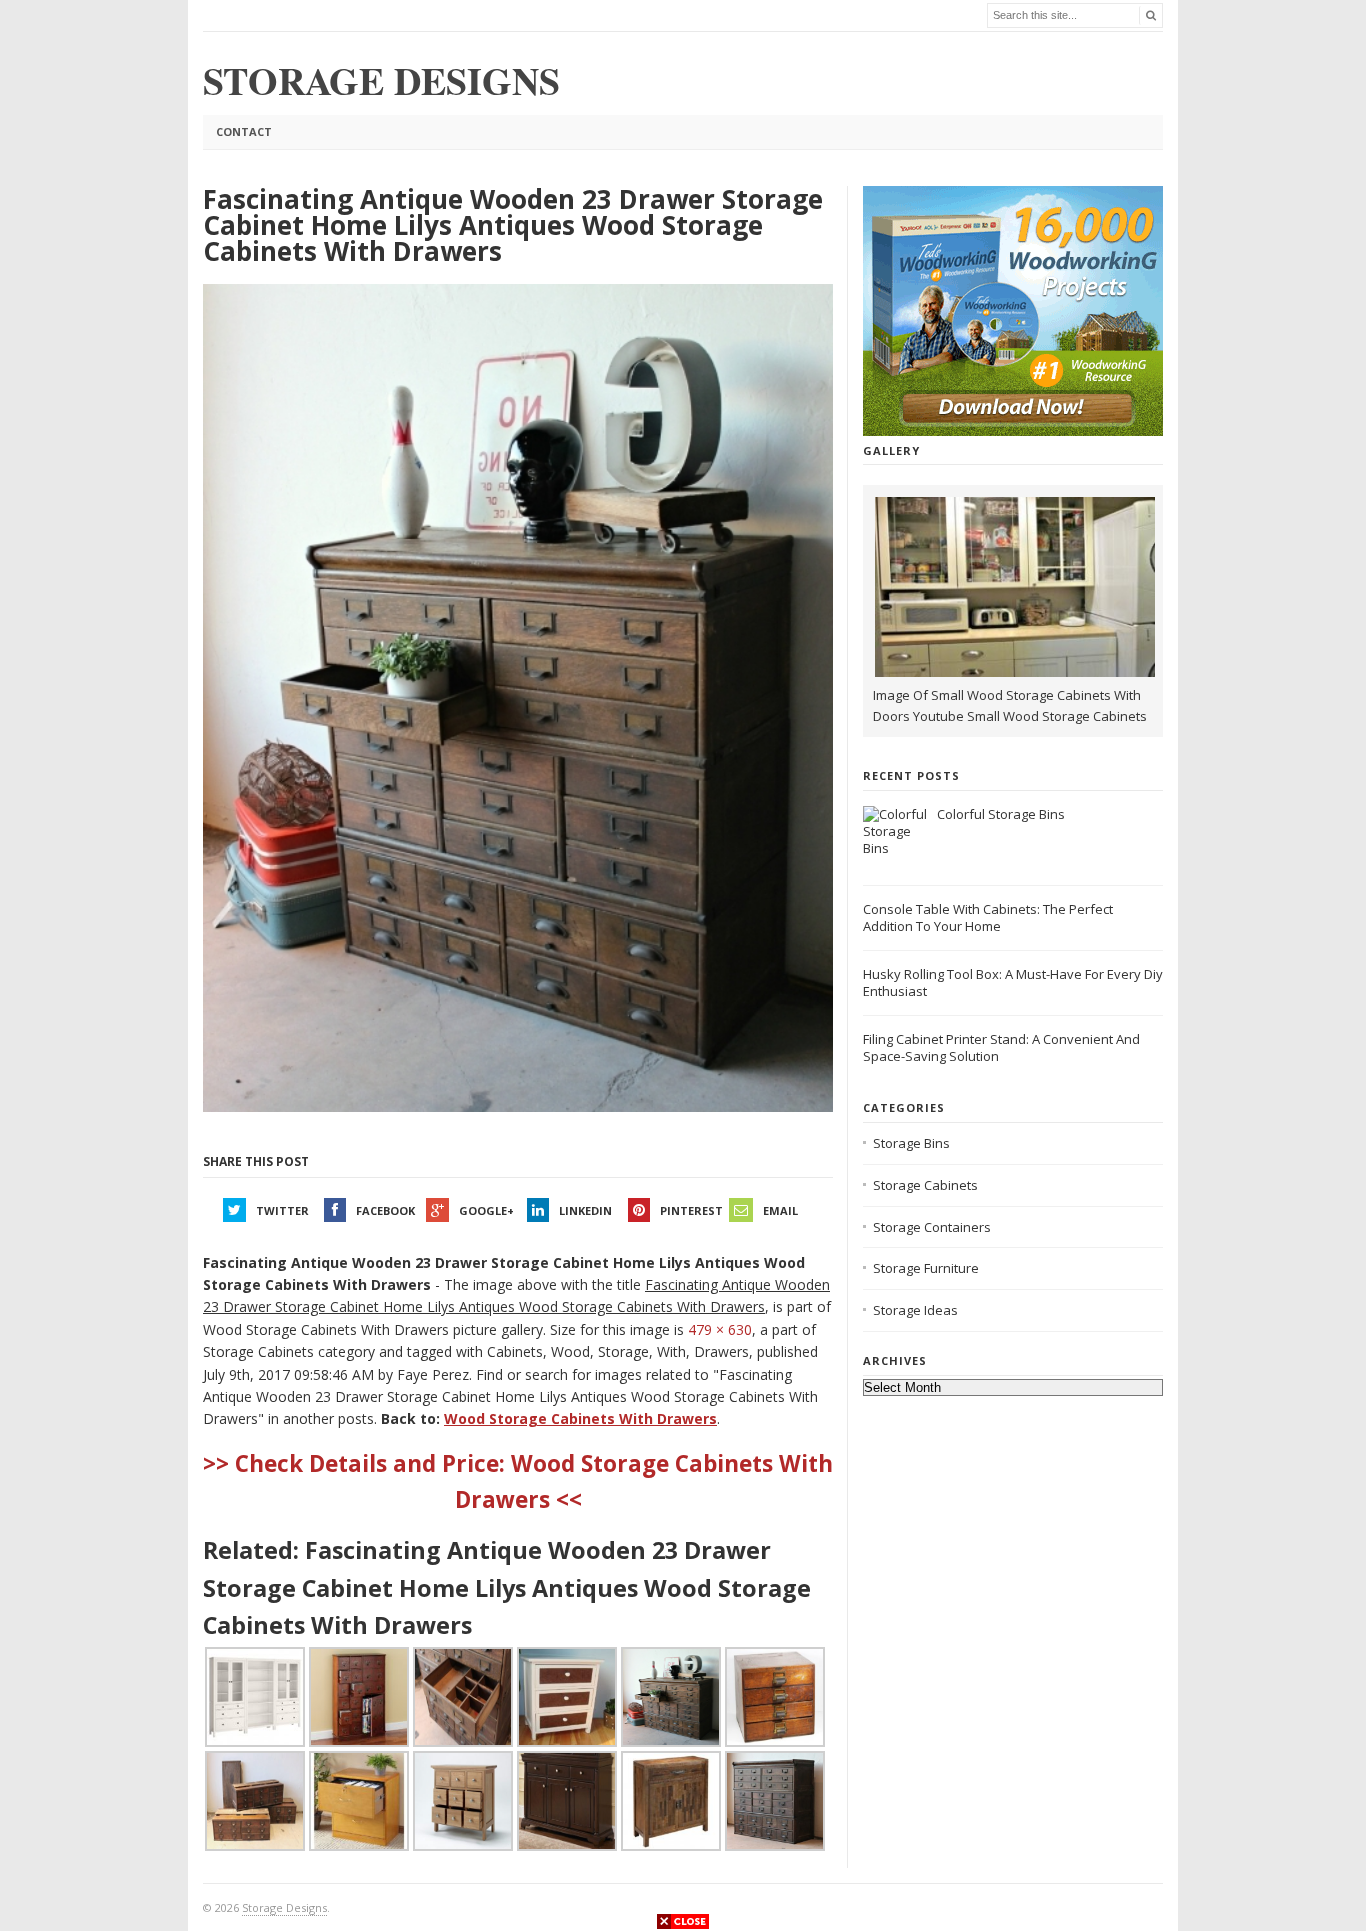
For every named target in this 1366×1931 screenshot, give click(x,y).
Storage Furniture (926, 1268)
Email (780, 1210)
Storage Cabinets (925, 1185)
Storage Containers (932, 1227)
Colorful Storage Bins (1001, 814)
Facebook (385, 1210)
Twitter (282, 1210)
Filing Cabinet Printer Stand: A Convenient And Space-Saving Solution (1001, 1047)
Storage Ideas (915, 1310)
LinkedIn (585, 1210)
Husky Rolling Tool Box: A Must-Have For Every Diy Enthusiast (1013, 982)
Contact (244, 131)
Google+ (486, 1210)
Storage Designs (284, 1907)
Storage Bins (911, 1143)
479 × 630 (720, 1329)
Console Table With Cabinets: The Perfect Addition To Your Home (988, 917)
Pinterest (691, 1210)
